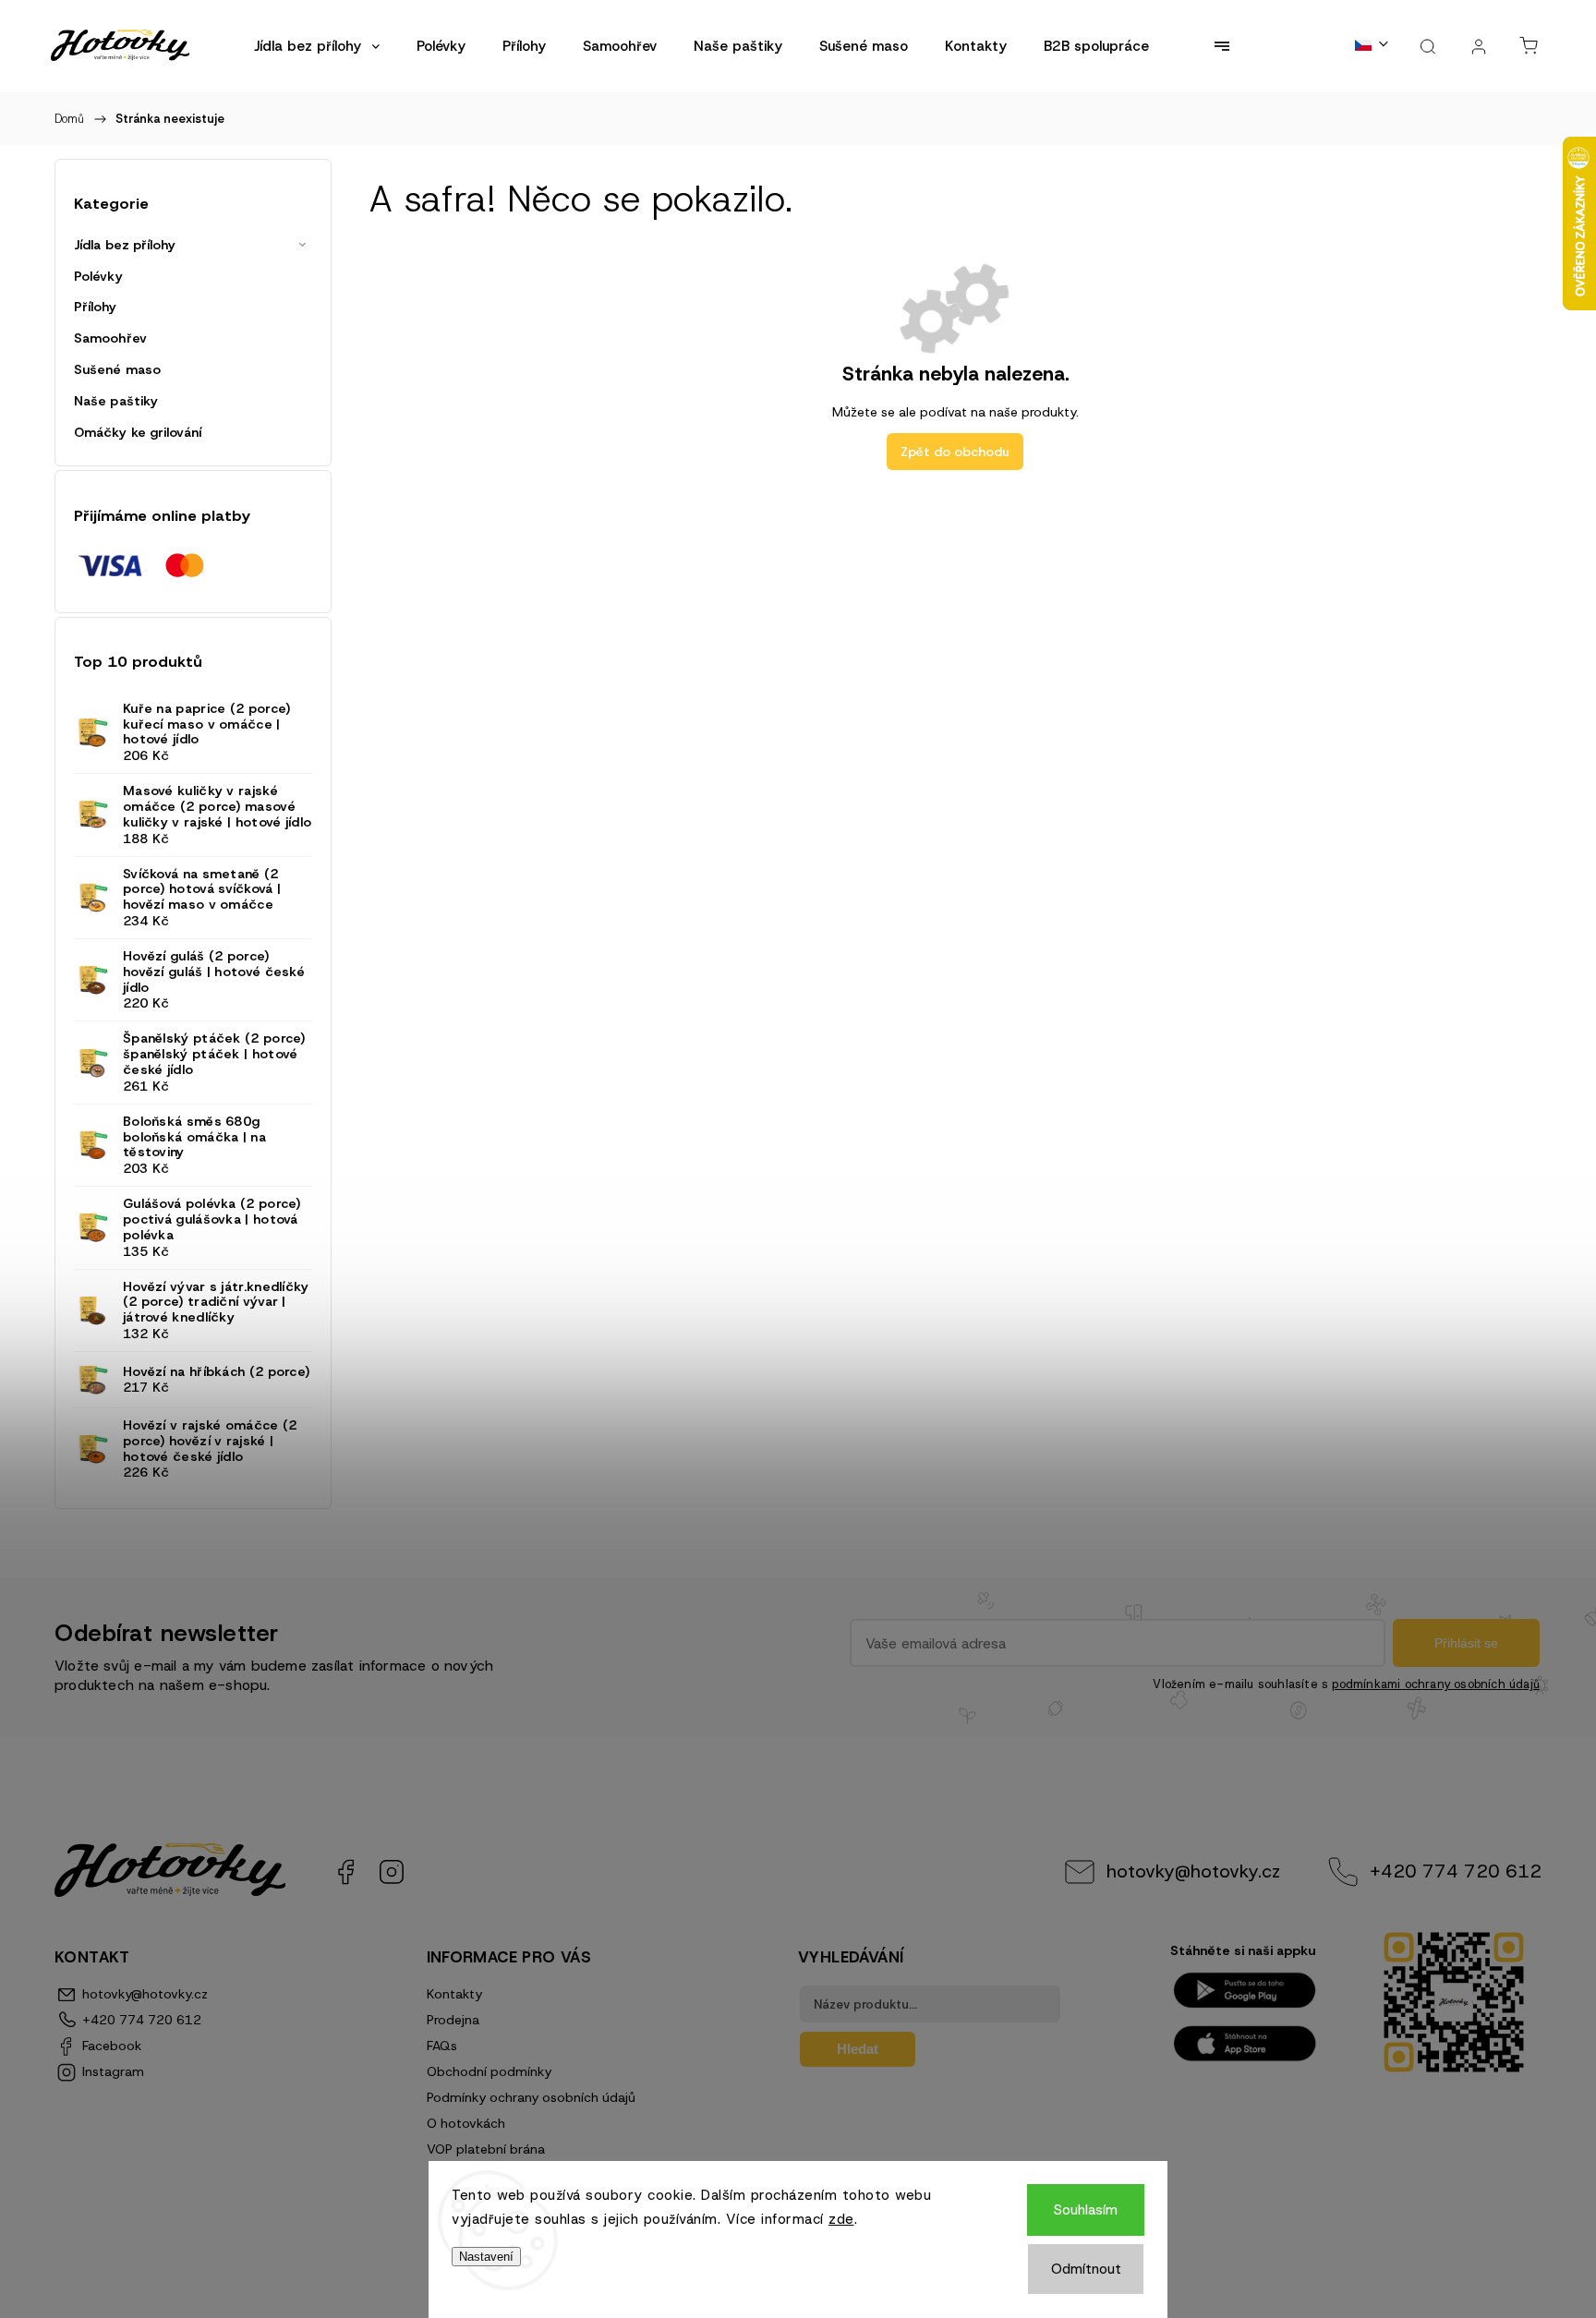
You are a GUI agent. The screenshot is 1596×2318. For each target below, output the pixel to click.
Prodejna (453, 2020)
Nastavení (486, 2257)
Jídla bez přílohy (125, 245)
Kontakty (454, 1994)
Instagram (392, 1872)
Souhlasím (1086, 2210)
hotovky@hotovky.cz (1193, 1871)
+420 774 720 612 (1456, 1871)
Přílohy (95, 307)
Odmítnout (1086, 2269)
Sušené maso (117, 369)
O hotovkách (466, 2123)
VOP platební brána (486, 2149)
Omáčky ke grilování (138, 432)
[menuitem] (317, 46)
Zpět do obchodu (955, 452)
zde (841, 2219)
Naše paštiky (116, 401)
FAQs (442, 2046)
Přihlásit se (1466, 1643)
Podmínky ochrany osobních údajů (531, 2097)
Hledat (858, 2049)
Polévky (98, 276)
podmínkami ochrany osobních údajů (1436, 1684)
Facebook (345, 1872)
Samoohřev (110, 338)
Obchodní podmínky (489, 2071)
